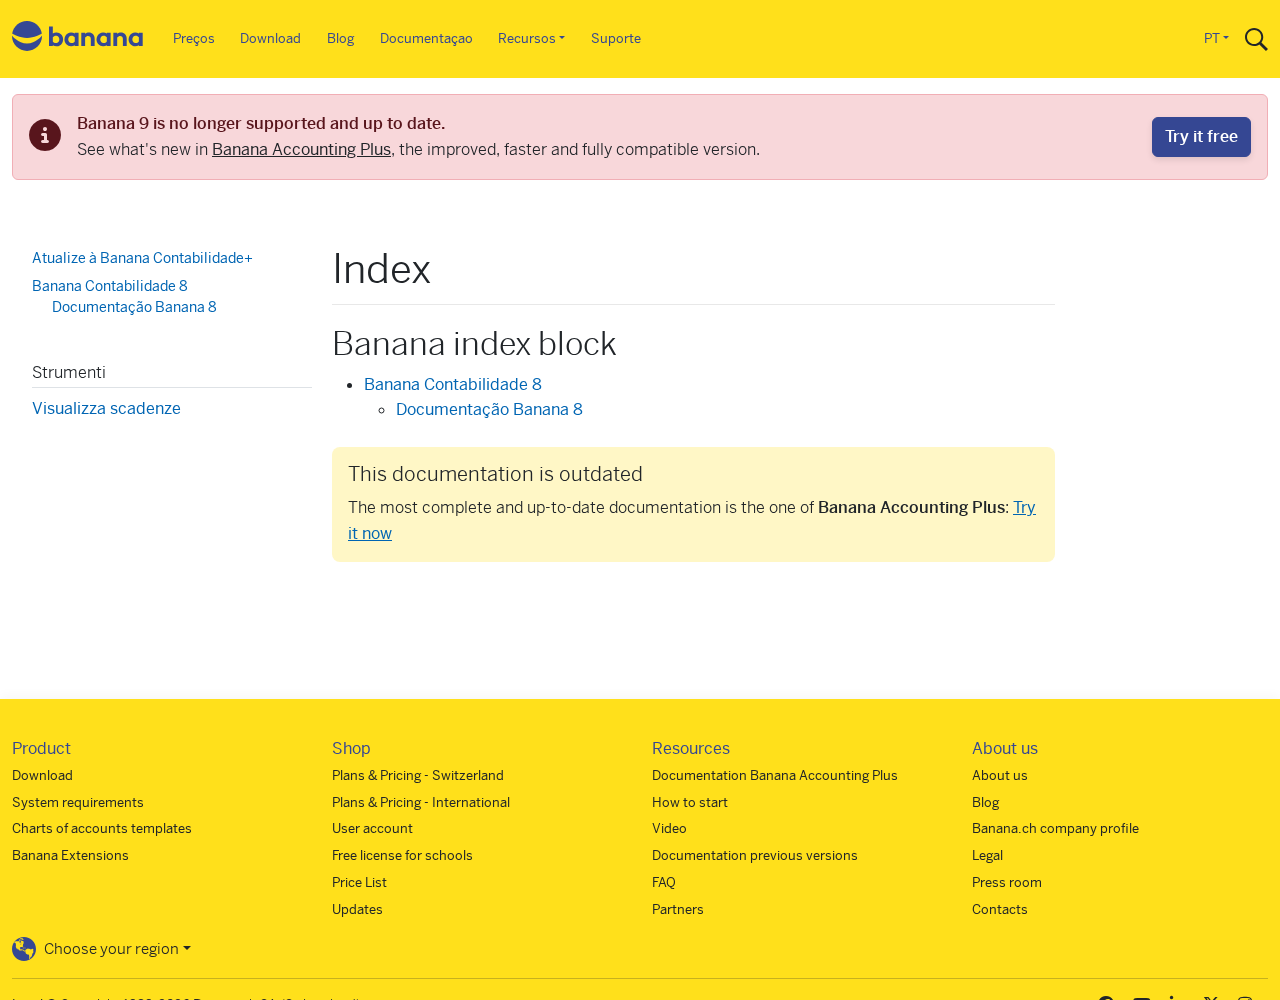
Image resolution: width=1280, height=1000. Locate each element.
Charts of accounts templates (102, 828)
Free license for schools (402, 855)
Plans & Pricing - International (421, 802)
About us (1000, 775)
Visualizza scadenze (106, 407)
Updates (357, 909)
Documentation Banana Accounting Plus (775, 775)
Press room (1007, 882)
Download (270, 38)
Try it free (1201, 136)
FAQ (664, 882)
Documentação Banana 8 (489, 409)
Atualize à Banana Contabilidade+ (142, 258)
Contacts (1000, 909)
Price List (359, 882)
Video (669, 828)
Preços (194, 38)
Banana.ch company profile (1055, 828)
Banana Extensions (70, 855)
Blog (340, 38)
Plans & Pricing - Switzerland (418, 775)
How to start (690, 802)
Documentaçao (426, 38)
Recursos (527, 38)
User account (372, 828)
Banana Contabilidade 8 (453, 384)
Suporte (616, 38)
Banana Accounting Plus (301, 149)
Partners (678, 909)
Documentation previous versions (755, 855)
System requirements (78, 802)
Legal (987, 855)
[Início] (78, 39)
